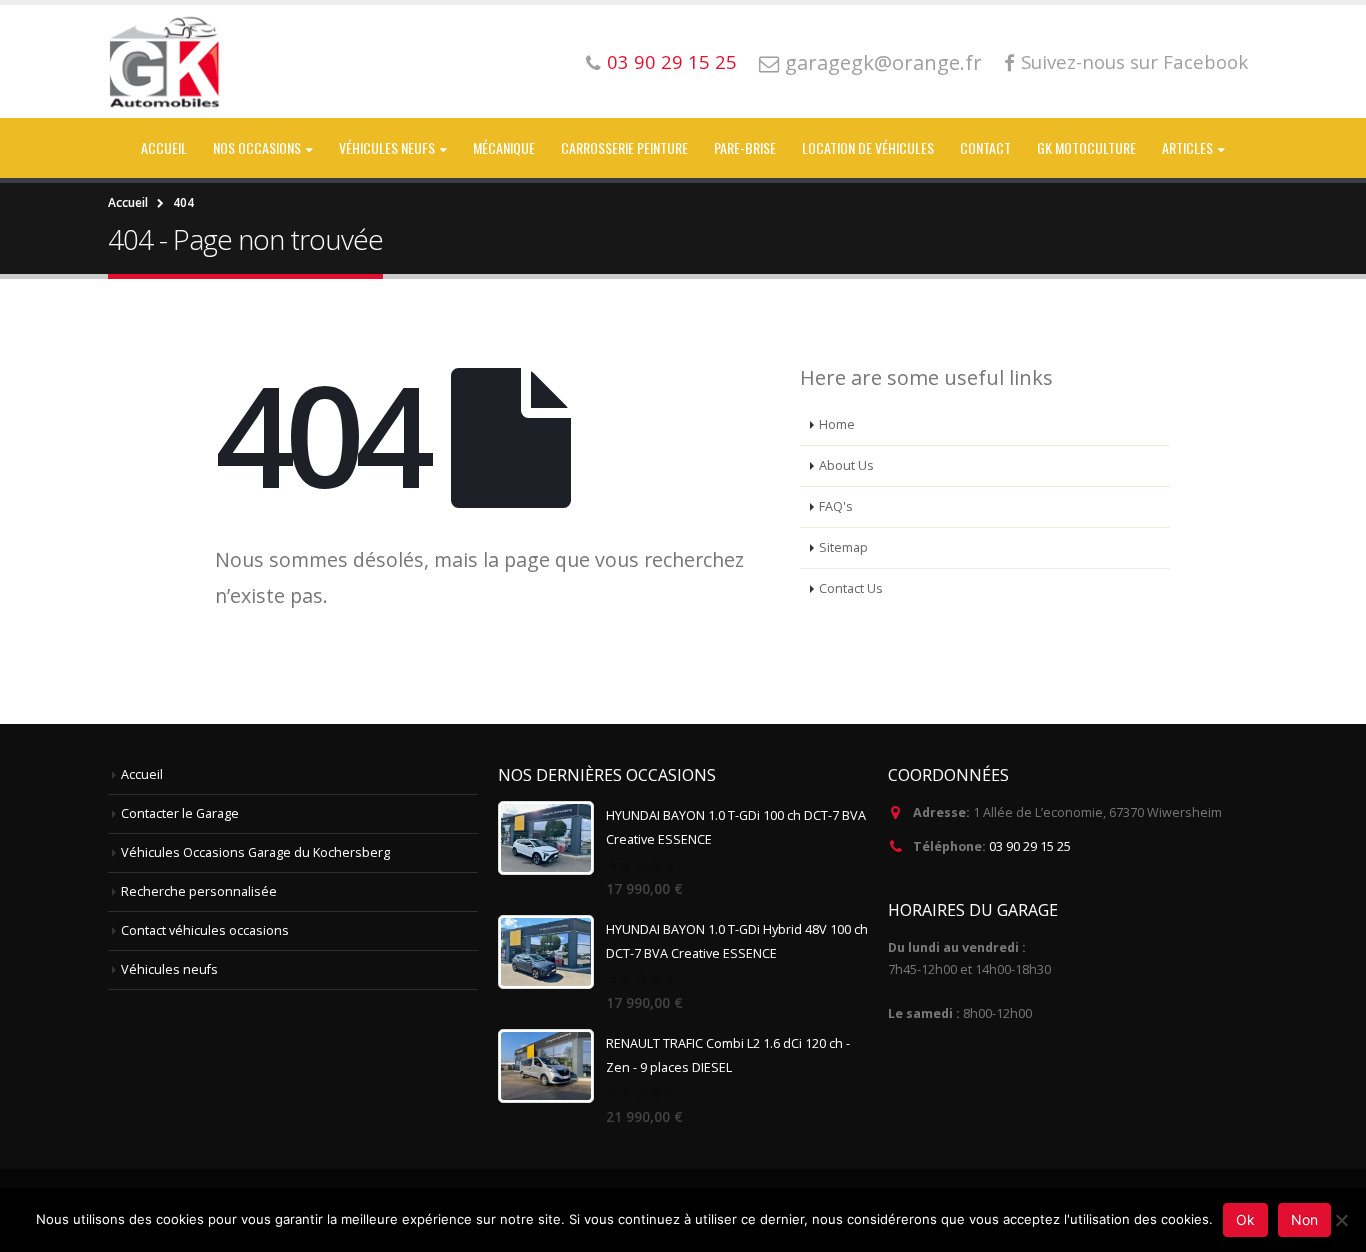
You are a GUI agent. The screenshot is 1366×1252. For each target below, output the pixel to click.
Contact (985, 147)
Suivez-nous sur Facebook (1134, 61)
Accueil (164, 147)
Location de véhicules (868, 147)
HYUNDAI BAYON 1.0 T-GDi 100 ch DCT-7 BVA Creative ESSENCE (736, 827)
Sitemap (843, 547)
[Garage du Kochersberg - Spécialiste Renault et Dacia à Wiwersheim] (166, 61)
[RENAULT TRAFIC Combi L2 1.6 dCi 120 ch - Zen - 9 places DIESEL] (546, 1066)
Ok (1245, 1219)
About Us (846, 465)
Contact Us (851, 588)
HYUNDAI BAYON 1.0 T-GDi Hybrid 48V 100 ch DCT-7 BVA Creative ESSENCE (737, 941)
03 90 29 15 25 (672, 61)
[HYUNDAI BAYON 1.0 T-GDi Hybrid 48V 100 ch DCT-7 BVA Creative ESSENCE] (546, 952)
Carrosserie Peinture (624, 147)
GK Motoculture (1086, 147)
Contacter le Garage (180, 813)
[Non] (1341, 1220)
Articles (1187, 147)
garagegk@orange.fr (883, 62)
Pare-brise (745, 147)
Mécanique (504, 147)
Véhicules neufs (387, 147)
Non (1304, 1219)
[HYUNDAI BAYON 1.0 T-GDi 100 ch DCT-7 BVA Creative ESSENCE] (546, 838)
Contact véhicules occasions (205, 930)
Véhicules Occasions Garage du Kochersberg (255, 852)
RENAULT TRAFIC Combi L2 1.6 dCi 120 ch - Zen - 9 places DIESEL (728, 1055)
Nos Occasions (257, 147)
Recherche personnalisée (199, 891)
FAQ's (836, 506)
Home (837, 424)
